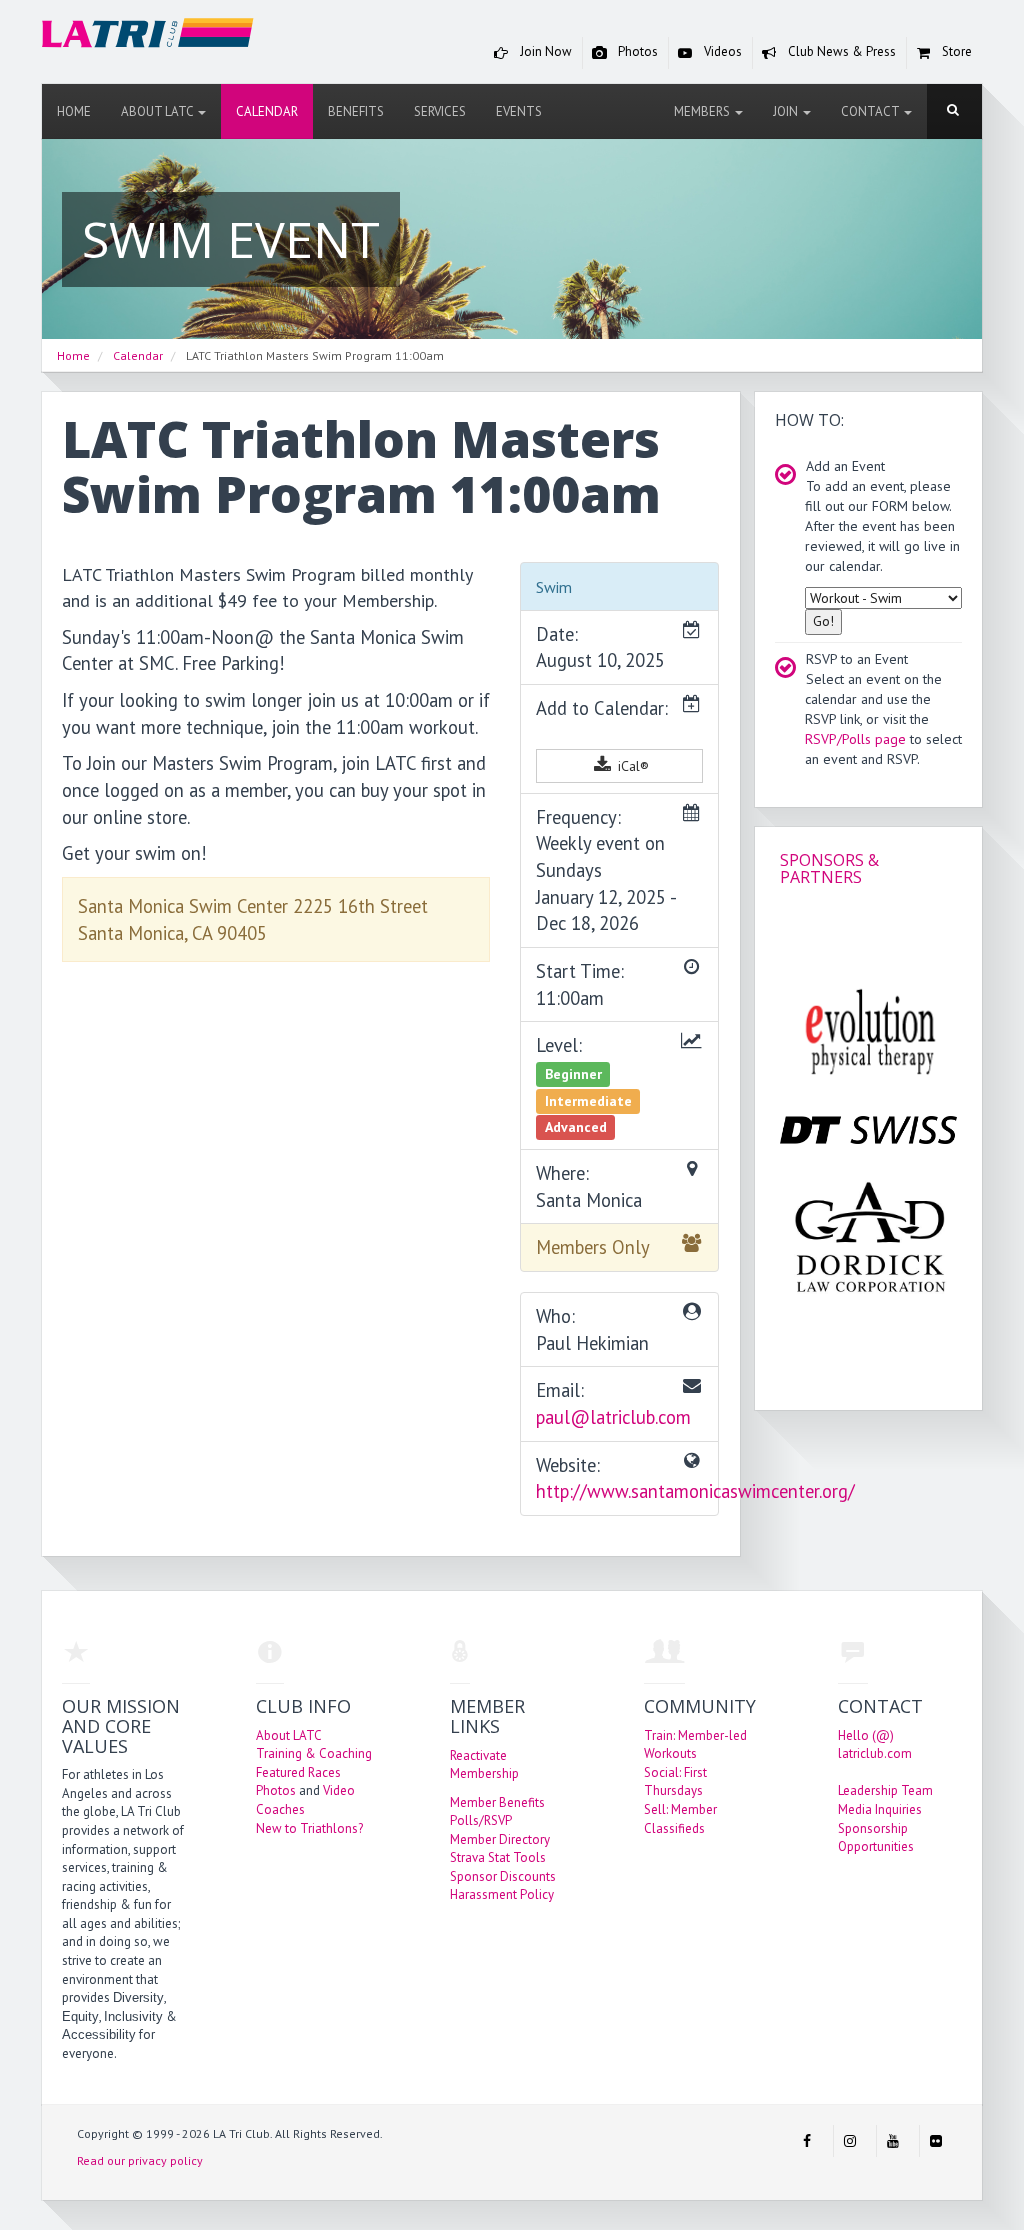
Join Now (544, 51)
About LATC (158, 111)
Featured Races (298, 1772)
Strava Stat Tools (498, 1857)
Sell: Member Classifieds (680, 1819)
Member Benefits (497, 1802)
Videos (721, 51)
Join (787, 111)
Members (703, 111)
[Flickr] (936, 2141)
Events (519, 111)
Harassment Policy (502, 1894)
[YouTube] (893, 2141)
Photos (636, 51)
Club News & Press (840, 51)
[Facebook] (807, 2141)
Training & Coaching (314, 1753)
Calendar (267, 111)
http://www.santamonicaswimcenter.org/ (695, 1491)
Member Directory (500, 1839)
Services (440, 111)
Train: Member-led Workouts (695, 1745)
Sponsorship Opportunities (876, 1838)
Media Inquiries (880, 1809)
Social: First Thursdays (675, 1782)
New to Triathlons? (309, 1828)
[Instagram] (850, 2141)
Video (339, 1790)
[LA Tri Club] (148, 36)
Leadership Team (885, 1790)
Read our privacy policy (140, 2160)
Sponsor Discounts (503, 1876)
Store (955, 51)
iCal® (631, 766)
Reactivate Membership (484, 1765)
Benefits (356, 111)
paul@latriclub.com (613, 1417)
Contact (871, 111)
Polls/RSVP (481, 1820)
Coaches (280, 1809)
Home (74, 111)
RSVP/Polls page (855, 739)
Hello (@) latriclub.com (875, 1745)
